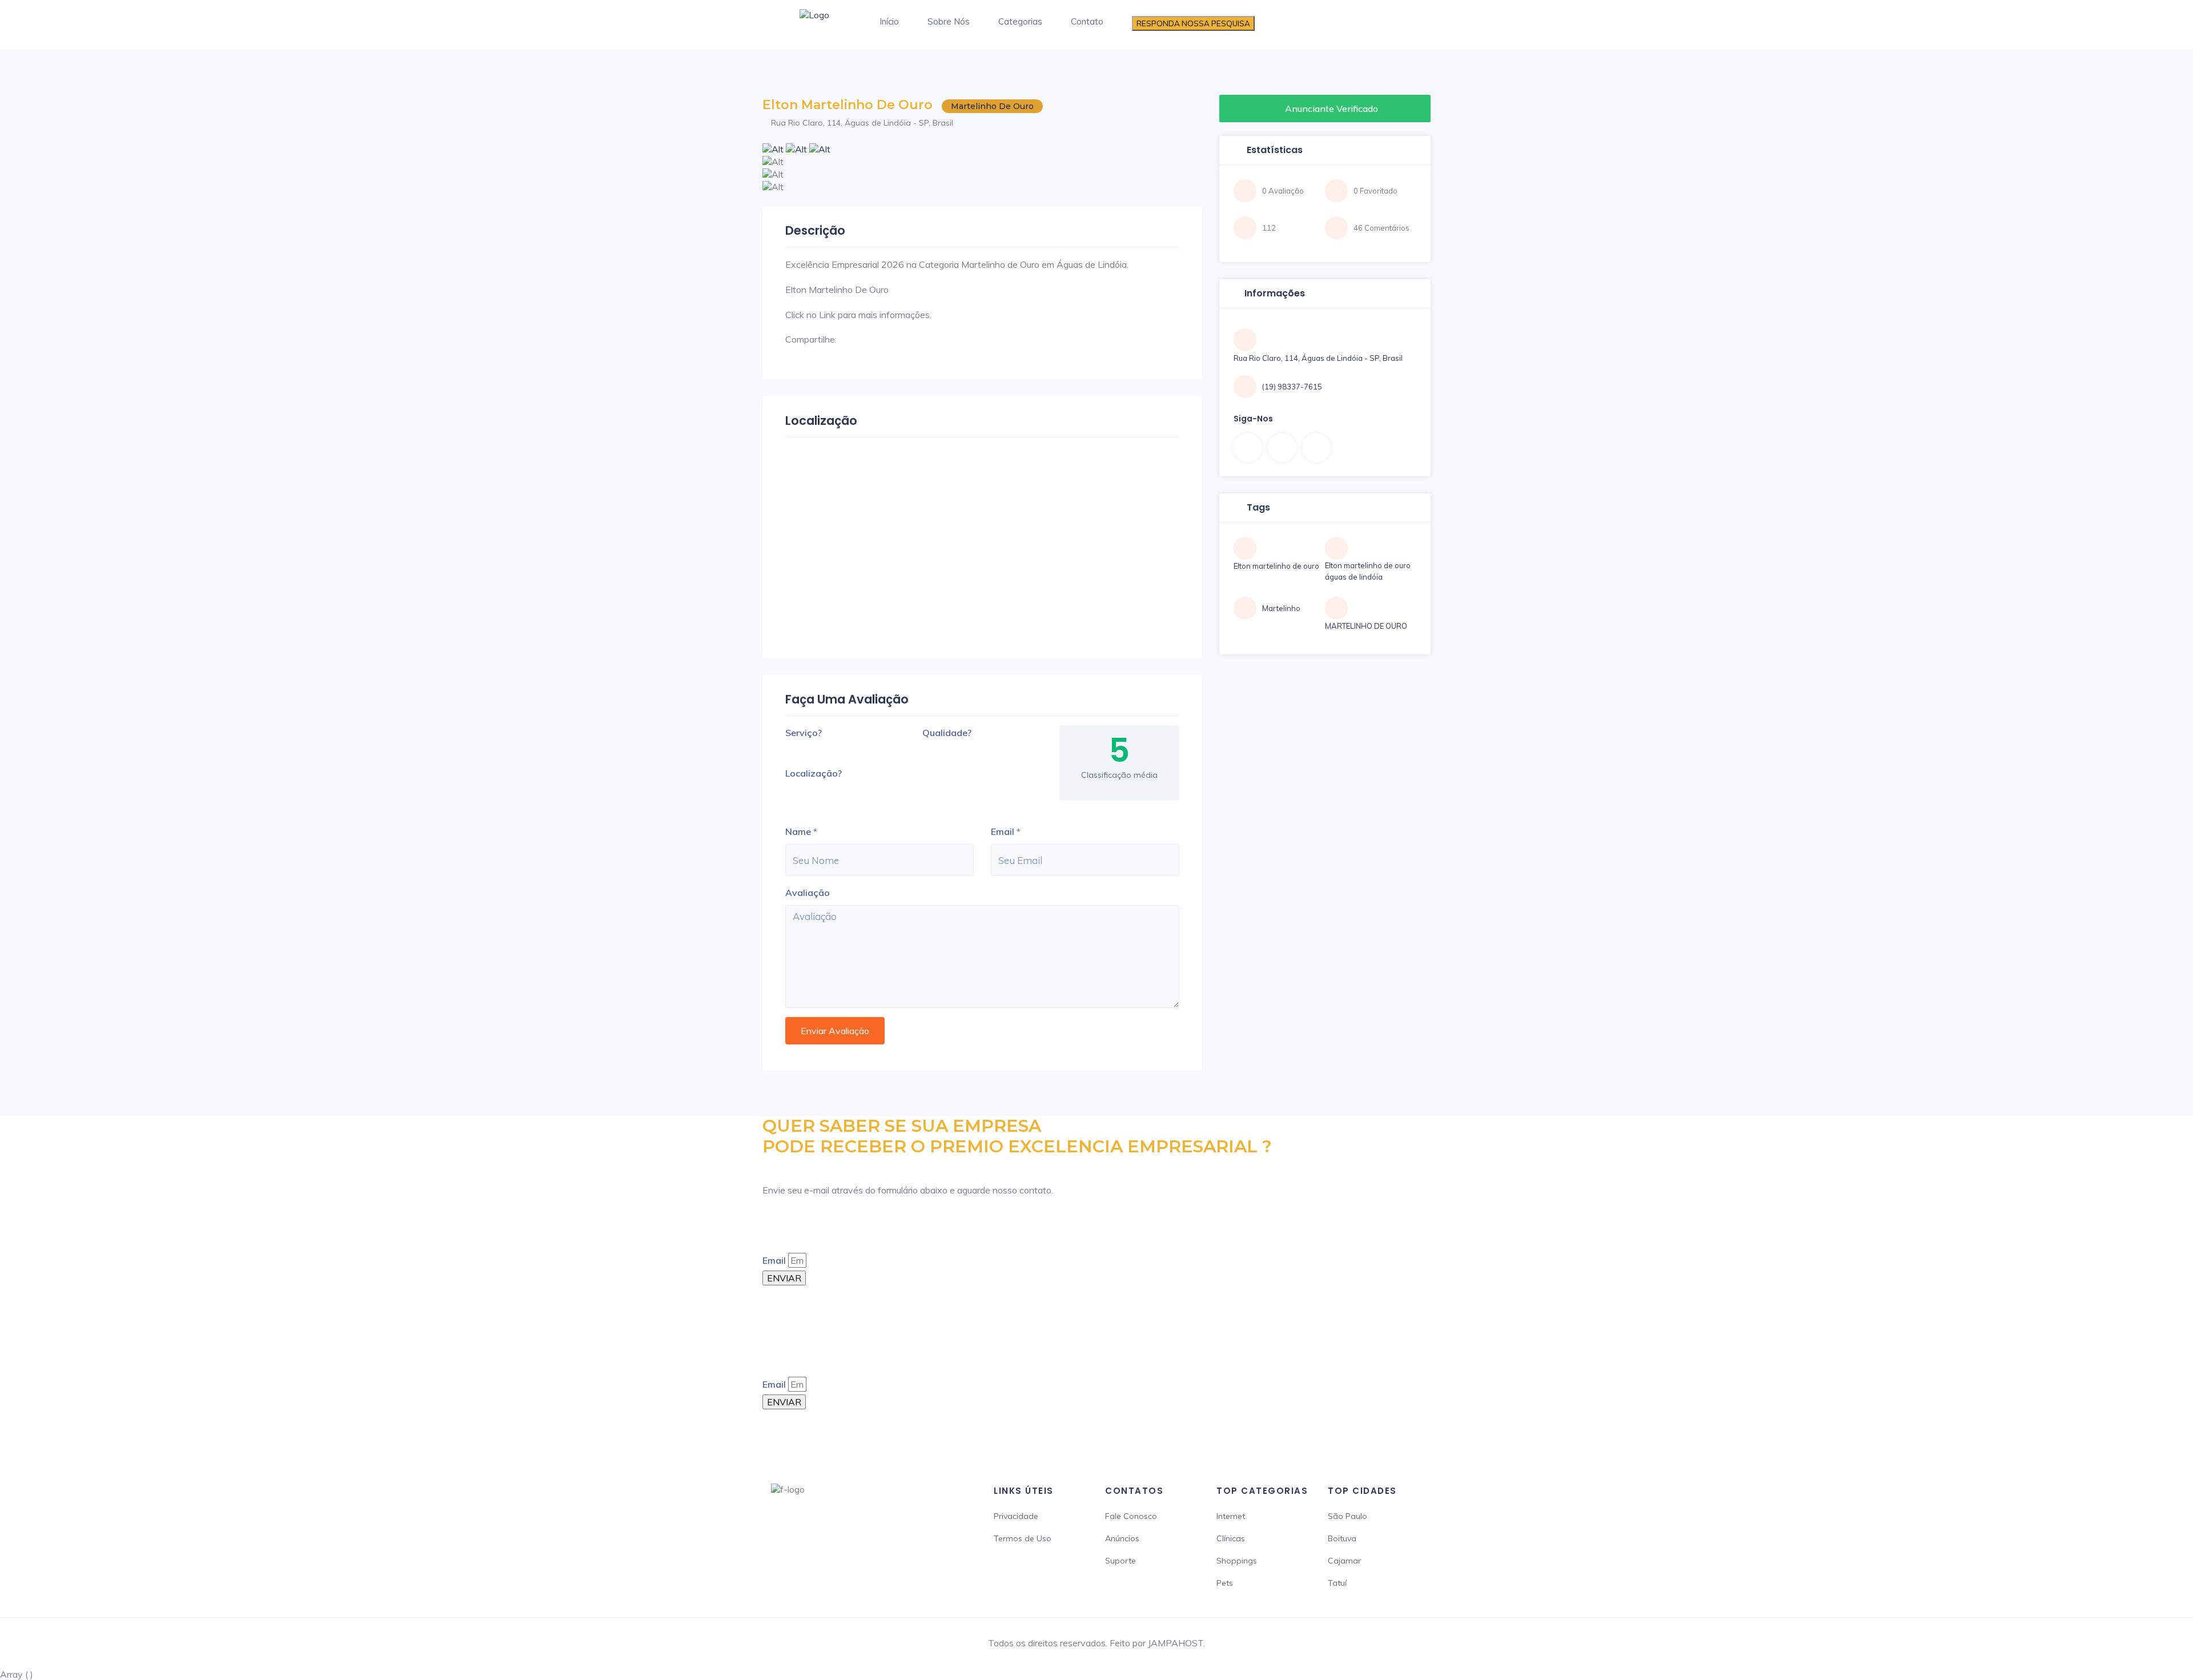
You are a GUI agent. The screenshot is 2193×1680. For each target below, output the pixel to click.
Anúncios (1122, 1538)
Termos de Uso (1023, 1538)
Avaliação (808, 893)
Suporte (1120, 1561)
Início (889, 21)
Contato (1087, 21)
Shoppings (1237, 1561)
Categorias (1020, 21)
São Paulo (1347, 1516)
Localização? (814, 773)
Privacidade (1016, 1516)
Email (1003, 831)
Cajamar (1344, 1561)
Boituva (1342, 1538)
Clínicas (1231, 1538)
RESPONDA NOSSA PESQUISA (1193, 23)
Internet (1231, 1516)
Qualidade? (947, 733)
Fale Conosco (1131, 1516)
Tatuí (1337, 1583)
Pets (1225, 1583)
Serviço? (804, 733)
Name (798, 831)
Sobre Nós (949, 21)
